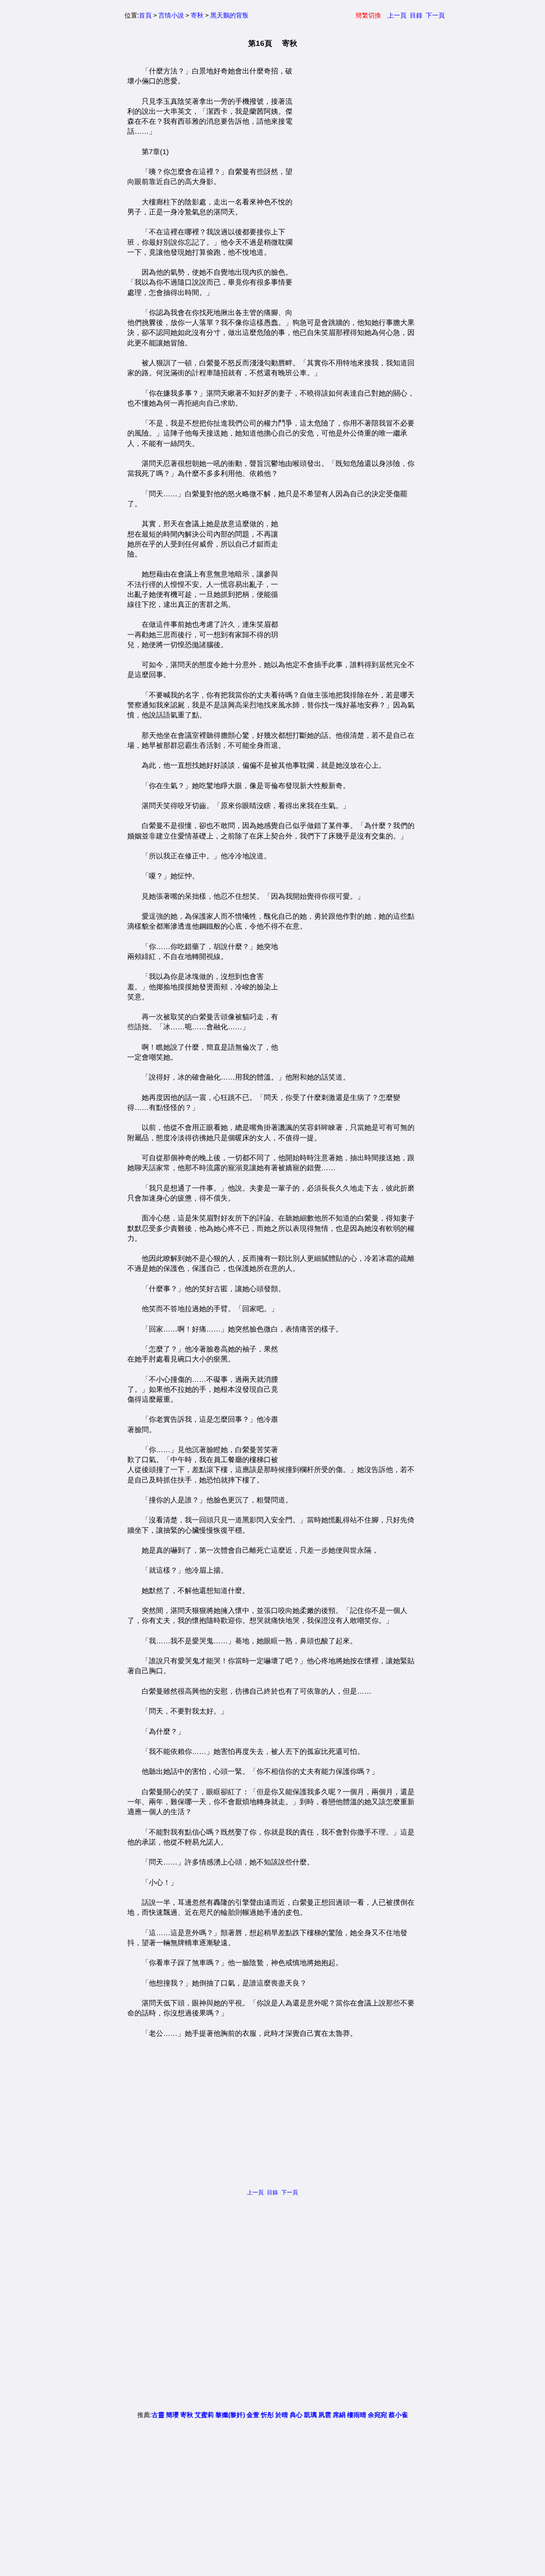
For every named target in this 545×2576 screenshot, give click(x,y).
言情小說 (171, 15)
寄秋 (197, 15)
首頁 (145, 15)
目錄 (416, 15)
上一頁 (397, 15)
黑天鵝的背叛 (229, 15)
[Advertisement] (353, 186)
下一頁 (435, 15)
